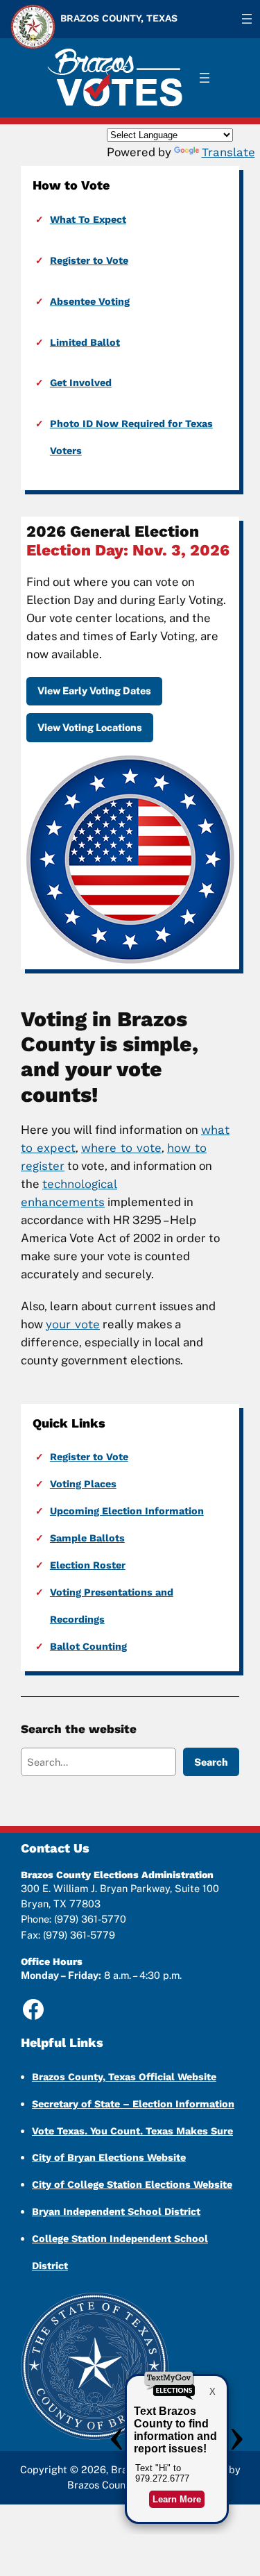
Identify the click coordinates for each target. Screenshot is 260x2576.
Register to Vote (89, 260)
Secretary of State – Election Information (133, 2104)
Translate (228, 152)
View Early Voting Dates (94, 691)
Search (211, 1762)
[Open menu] (247, 19)
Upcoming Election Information (127, 1511)
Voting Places (83, 1484)
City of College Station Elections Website (132, 2184)
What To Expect (88, 219)
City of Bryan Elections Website (109, 2157)
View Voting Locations (90, 727)
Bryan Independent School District (116, 2211)
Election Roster (88, 1565)
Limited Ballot (85, 342)
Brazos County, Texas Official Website (124, 2077)
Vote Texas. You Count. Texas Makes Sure (132, 2131)
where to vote (121, 1148)
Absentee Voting (90, 301)
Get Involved (81, 383)
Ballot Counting (88, 1646)
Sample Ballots (87, 1538)
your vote (73, 1324)
